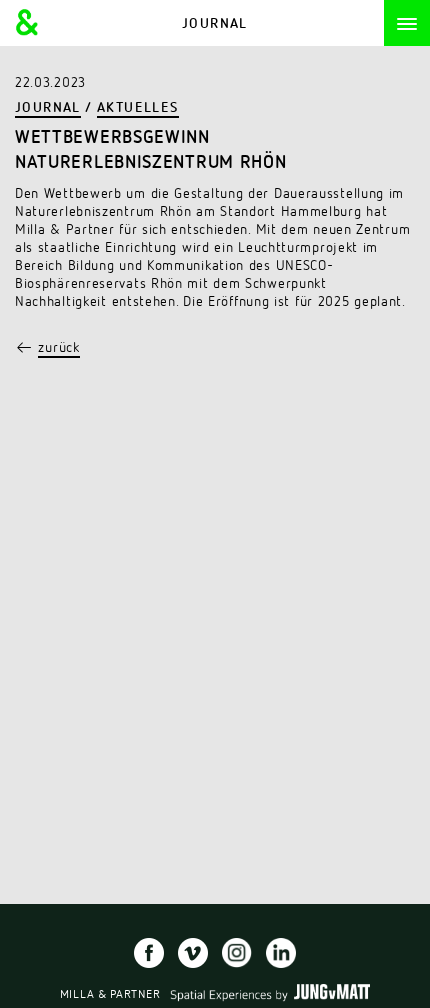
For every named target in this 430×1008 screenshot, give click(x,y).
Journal (48, 108)
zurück (58, 348)
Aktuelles (138, 108)
